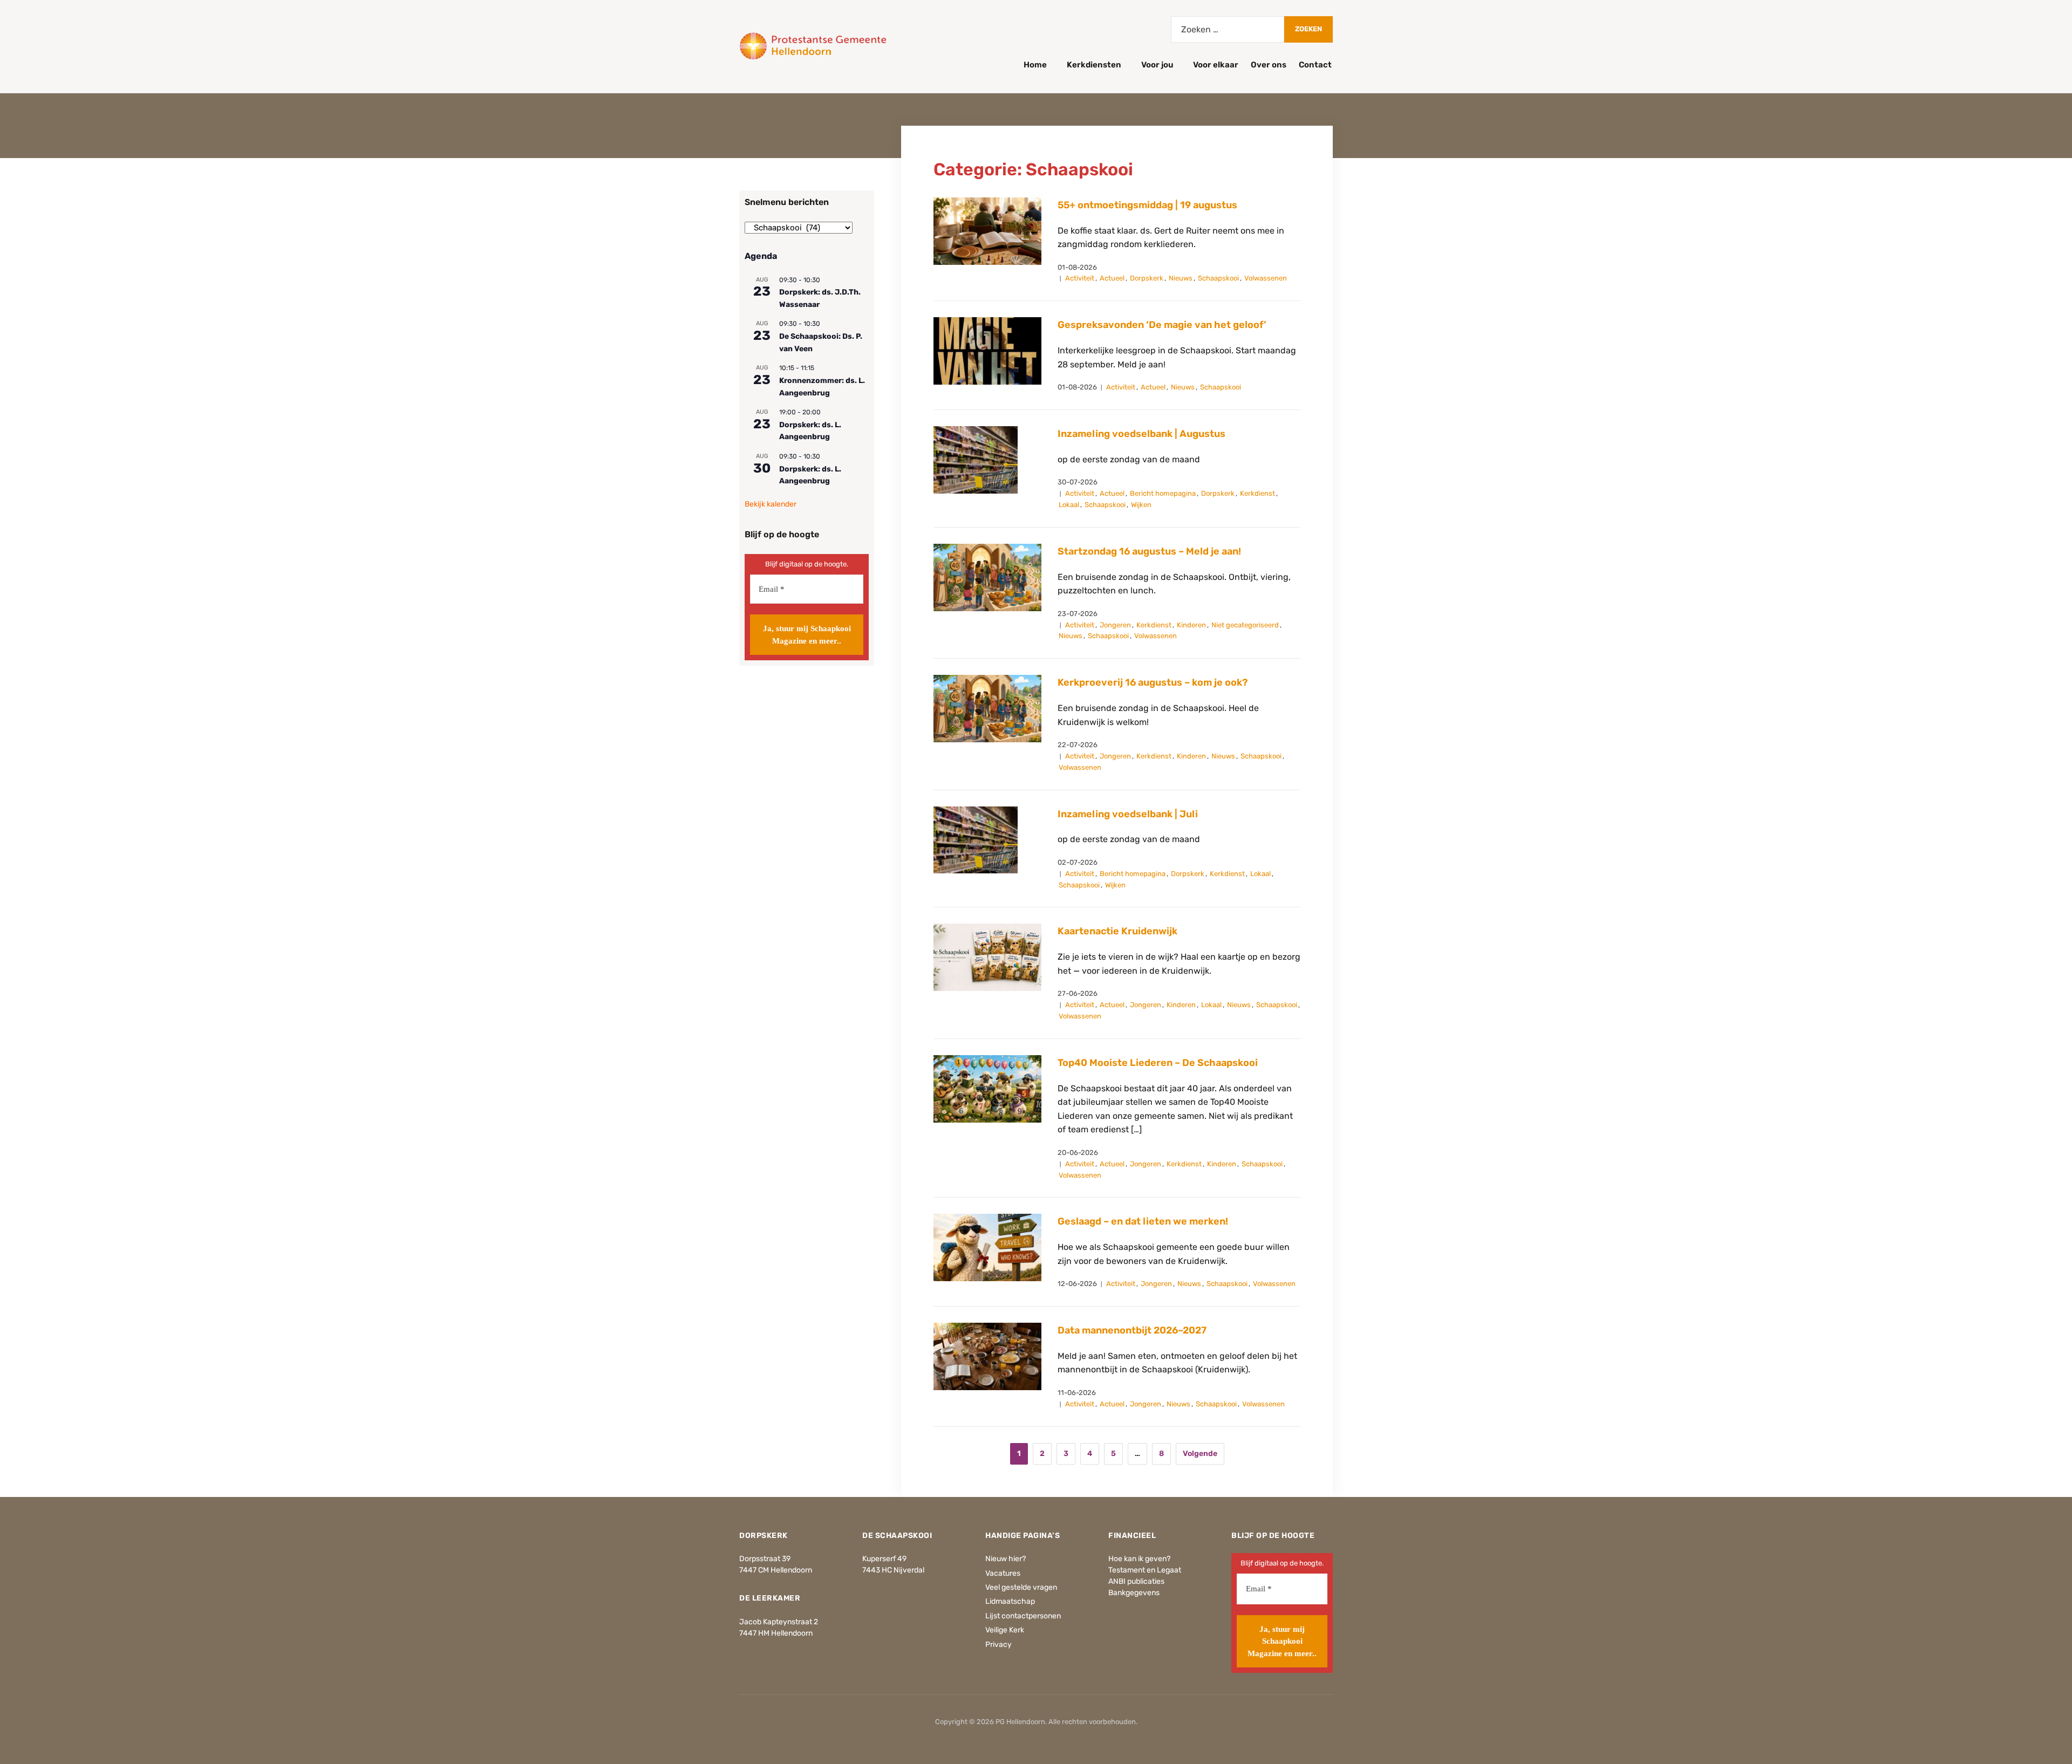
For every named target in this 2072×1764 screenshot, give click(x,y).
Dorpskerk (1147, 278)
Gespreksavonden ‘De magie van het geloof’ (1162, 325)
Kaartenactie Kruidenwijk (1117, 931)
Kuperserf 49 (884, 1559)
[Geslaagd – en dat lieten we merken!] (987, 1247)
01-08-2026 (1077, 267)
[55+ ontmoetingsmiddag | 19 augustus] (987, 231)
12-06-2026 (1077, 1284)
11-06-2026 (1077, 1393)
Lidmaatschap (1010, 1601)
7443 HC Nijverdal (893, 1570)
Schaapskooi (1218, 278)
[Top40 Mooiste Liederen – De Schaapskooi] (987, 1088)
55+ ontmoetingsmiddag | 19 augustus (1147, 205)
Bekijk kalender (771, 504)
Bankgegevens (1134, 1593)
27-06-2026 (1078, 993)
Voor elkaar (1216, 65)
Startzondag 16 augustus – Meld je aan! (1149, 551)
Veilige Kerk (1005, 1630)
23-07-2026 (1078, 614)
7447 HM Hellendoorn (776, 1633)
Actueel (1112, 278)
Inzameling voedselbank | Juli (1128, 814)
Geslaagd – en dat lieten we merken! (1143, 1221)
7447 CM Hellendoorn (776, 1570)
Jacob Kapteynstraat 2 (779, 1622)
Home (1035, 65)
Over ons (1269, 65)
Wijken (1141, 505)
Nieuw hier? (1006, 1559)
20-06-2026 (1078, 1153)
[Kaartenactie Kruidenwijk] (987, 957)
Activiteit (1080, 278)
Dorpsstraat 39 (765, 1559)
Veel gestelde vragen (1021, 1587)
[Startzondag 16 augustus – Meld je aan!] (987, 577)
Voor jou (1157, 65)
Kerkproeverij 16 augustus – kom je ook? (1153, 682)
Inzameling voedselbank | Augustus (1141, 434)
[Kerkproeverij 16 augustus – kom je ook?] (987, 708)
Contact (1315, 65)
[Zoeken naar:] (1228, 29)
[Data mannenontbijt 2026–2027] (987, 1356)
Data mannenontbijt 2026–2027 (1132, 1330)
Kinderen (1191, 625)
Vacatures (1003, 1573)
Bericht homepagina (1163, 493)
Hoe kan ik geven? (1139, 1559)
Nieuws (1181, 278)
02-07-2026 (1078, 862)
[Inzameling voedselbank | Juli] (976, 840)
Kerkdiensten (1094, 65)
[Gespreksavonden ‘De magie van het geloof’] (987, 350)
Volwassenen (1266, 278)
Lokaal (1069, 505)
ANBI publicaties (1136, 1581)
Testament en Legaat (1145, 1570)
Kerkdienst (1257, 493)
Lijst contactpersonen (1023, 1616)
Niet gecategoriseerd (1245, 625)
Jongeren (1115, 625)
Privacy (998, 1645)
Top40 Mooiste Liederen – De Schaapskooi (1158, 1063)
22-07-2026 (1078, 745)
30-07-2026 (1078, 482)
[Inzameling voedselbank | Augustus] (976, 459)
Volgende (1200, 1454)
